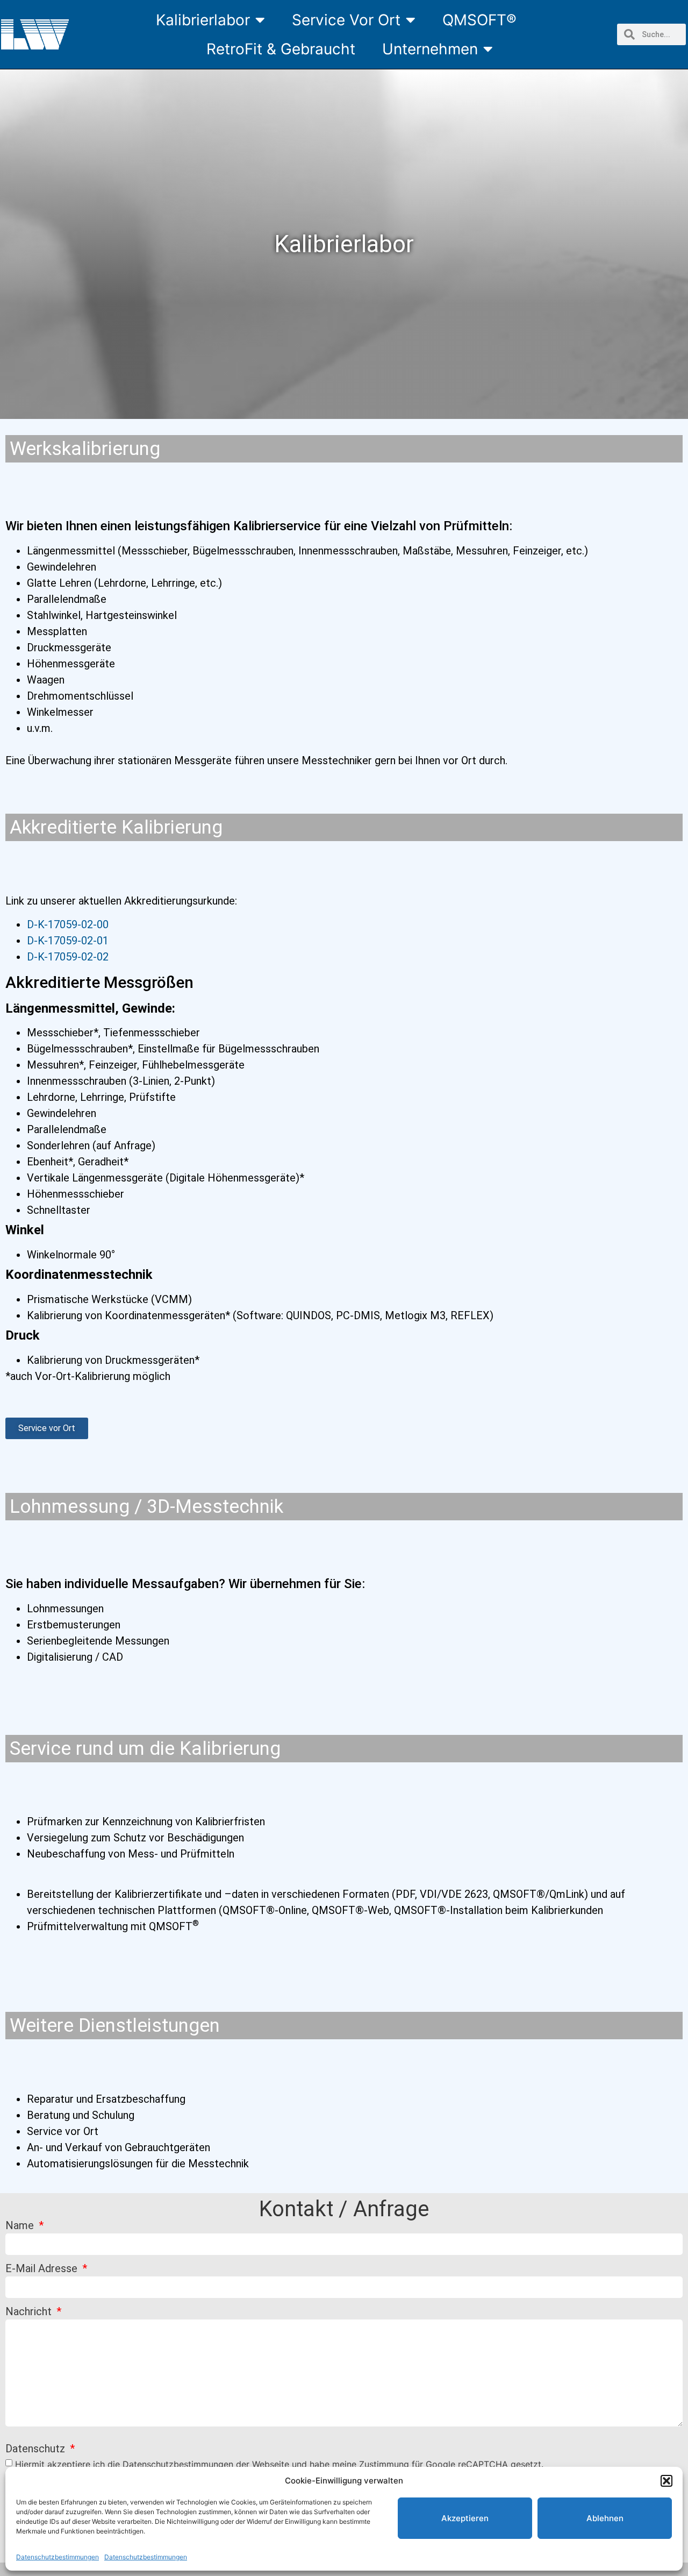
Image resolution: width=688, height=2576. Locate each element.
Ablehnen (605, 2518)
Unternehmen (430, 49)
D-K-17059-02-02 (68, 957)
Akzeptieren (465, 2518)
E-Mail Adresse (43, 2269)
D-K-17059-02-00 (68, 924)
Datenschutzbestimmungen (58, 2557)
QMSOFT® (479, 20)
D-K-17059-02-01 (68, 941)
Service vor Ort (346, 20)
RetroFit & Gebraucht (281, 49)
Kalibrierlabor (203, 20)
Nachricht (30, 2312)
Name (21, 2226)
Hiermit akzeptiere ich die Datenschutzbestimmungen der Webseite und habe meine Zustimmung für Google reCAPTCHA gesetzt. (279, 2464)
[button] (666, 2481)
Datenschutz (37, 2449)
